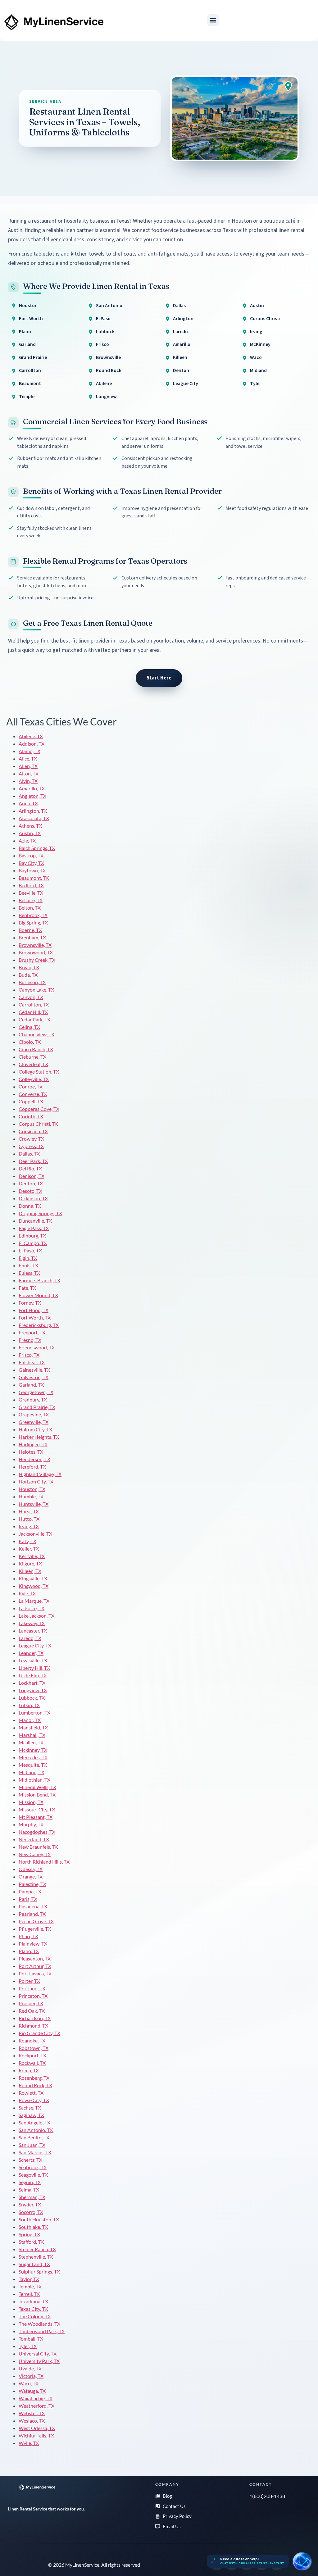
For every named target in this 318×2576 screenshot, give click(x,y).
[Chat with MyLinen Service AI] (302, 2561)
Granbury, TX (33, 1399)
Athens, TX (30, 826)
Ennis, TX (28, 1265)
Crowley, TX (31, 1139)
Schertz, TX (30, 2160)
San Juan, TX (32, 2145)
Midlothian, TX (34, 1780)
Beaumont (30, 384)
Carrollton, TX (34, 1004)
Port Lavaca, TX (35, 1973)
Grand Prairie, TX (37, 1407)
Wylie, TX (29, 2443)
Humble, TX (31, 1496)
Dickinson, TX (33, 1198)
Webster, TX (32, 2413)
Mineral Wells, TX (37, 1787)
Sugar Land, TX (34, 2264)
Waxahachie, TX (36, 2398)
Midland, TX (32, 1772)
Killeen (180, 357)
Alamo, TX (30, 751)
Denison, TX (32, 1176)
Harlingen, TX (33, 1444)
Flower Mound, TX (38, 1295)
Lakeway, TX (32, 1623)
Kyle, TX (27, 1593)
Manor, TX (30, 1720)
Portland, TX (32, 1988)
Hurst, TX (29, 1511)
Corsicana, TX (33, 1131)
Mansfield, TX (33, 1727)
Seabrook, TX (33, 2167)
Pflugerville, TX (35, 1929)
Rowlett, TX (31, 2093)
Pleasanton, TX (35, 1958)
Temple (27, 397)
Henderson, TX (34, 1459)
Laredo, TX (30, 1638)
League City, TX (35, 1645)
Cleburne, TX (32, 1057)
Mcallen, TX (31, 1742)
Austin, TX (30, 833)
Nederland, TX (34, 1839)
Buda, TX (28, 975)
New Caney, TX (35, 1854)
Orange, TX (31, 1876)
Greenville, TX (34, 1422)
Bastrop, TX (31, 855)
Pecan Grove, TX (36, 1921)
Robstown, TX (34, 2048)
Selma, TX (29, 2190)
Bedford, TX (31, 885)
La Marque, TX (34, 1601)
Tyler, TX (28, 2346)
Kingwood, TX (34, 1586)
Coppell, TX (31, 1101)
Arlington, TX (33, 811)
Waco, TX (29, 2383)
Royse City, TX (34, 2100)
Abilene (104, 384)
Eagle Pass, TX (34, 1228)
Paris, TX (28, 1899)
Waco (256, 357)
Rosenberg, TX (34, 2078)
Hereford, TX (32, 1467)
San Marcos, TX (35, 2152)
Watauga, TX (32, 2391)
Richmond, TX (33, 2026)
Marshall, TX (32, 1735)
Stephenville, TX (36, 2257)
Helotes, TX (31, 1452)
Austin (257, 306)
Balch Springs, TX (37, 848)
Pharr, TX (28, 1936)
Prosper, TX (31, 2003)
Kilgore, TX (30, 1563)
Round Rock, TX (35, 2085)
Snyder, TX (30, 2204)
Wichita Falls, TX (36, 2435)
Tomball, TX (31, 2339)
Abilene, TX (31, 736)
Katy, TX (27, 1541)
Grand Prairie (33, 357)
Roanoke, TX (32, 2040)
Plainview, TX (33, 1944)
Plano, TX (29, 1951)
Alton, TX (29, 773)
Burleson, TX (32, 982)
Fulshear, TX (32, 1362)
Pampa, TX (30, 1891)
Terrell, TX (29, 2294)
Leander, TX (31, 1653)
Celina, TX (29, 1027)
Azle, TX (27, 840)
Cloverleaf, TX (33, 1064)
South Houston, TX (39, 2219)
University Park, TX (39, 2361)
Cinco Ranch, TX (36, 1049)
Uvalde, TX (30, 2368)
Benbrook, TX (33, 915)
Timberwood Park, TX (42, 2331)
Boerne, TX (30, 930)
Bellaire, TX (31, 900)
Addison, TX (32, 744)
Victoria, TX (31, 2376)
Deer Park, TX (33, 1161)
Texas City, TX (33, 2309)
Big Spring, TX (33, 922)
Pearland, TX (32, 1914)
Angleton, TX (32, 796)
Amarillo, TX (32, 788)
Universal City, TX (38, 2353)
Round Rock (109, 370)
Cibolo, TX (30, 1042)
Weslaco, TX (32, 2421)
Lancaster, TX (33, 1631)
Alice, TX (28, 759)
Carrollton (30, 370)
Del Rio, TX (30, 1168)
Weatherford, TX (36, 2406)
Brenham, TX (32, 937)
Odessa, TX (31, 1869)
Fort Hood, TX (34, 1310)
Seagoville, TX (33, 2175)
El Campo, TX (33, 1243)
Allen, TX (28, 766)
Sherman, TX (32, 2197)
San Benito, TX (34, 2137)
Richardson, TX (35, 2018)
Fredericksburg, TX (39, 1325)
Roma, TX (29, 2070)
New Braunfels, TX (38, 1847)
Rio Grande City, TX (39, 2033)
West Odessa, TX (37, 2428)
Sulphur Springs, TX (39, 2272)
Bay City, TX (31, 863)
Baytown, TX (32, 870)
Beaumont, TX (34, 878)
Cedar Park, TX (34, 1019)
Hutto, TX (29, 1519)
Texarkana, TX (33, 2301)
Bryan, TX (29, 967)
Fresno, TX (30, 1340)
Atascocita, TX (34, 818)
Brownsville (108, 357)
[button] (213, 20)
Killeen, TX (30, 1571)
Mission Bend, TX (37, 1795)
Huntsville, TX (34, 1504)
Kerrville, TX (32, 1556)
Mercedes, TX (33, 1757)
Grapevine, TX (34, 1414)
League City (186, 384)
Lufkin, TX (29, 1705)
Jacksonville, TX (35, 1534)
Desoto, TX (30, 1191)
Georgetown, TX (36, 1392)
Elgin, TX (28, 1258)
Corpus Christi (265, 319)
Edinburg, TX (32, 1236)
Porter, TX (29, 1981)
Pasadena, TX (33, 1906)
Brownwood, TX (36, 952)
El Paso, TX (30, 1250)
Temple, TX (30, 2286)
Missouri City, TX (37, 1809)
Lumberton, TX (34, 1713)
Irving (256, 332)
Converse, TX (33, 1094)
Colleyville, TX (34, 1079)
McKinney (260, 344)
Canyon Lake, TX (36, 990)
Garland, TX (31, 1385)
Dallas (179, 306)
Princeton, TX (33, 1996)
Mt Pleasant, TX (36, 1817)
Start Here (159, 678)
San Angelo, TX (34, 2122)
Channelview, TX (36, 1034)
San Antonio (109, 306)
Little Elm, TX (33, 1675)
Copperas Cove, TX (39, 1109)
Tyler (256, 384)
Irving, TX (29, 1526)
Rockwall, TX (32, 2063)
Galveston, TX (34, 1377)
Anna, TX (28, 803)
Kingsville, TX (33, 1578)
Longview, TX (33, 1690)
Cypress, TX (31, 1146)
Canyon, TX (31, 997)
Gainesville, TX (34, 1370)
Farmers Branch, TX (39, 1280)
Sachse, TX (30, 2108)
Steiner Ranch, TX (37, 2249)
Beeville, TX (31, 893)
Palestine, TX (32, 1884)
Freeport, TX (32, 1332)
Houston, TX (32, 1489)
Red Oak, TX (32, 2011)
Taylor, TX (29, 2279)
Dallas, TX (29, 1154)
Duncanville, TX (35, 1221)
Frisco (102, 344)
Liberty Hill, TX (34, 1668)
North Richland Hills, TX (44, 1862)
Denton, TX (31, 1183)
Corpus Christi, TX (38, 1124)
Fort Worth (31, 319)
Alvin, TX (28, 781)
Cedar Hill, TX (33, 1012)
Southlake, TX (33, 2227)
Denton (181, 370)
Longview (106, 397)
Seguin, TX (30, 2182)
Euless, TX (29, 1273)
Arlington (183, 319)
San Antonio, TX (36, 2130)
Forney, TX (30, 1303)
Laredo (180, 332)
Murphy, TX (31, 1824)
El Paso (103, 319)
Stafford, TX (31, 2242)
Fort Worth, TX (35, 1318)
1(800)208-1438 (267, 2496)
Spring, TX (29, 2234)
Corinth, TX (31, 1116)
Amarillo (182, 344)
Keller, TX (29, 1549)
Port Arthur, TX (35, 1966)
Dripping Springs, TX (40, 1213)
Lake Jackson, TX (36, 1616)
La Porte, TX (32, 1608)
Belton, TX (30, 908)
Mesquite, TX (33, 1765)
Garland (27, 344)
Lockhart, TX (32, 1683)
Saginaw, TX (31, 2115)
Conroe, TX (31, 1086)
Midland (258, 370)
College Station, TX (39, 1072)
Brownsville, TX (35, 945)
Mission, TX (31, 1802)
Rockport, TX (32, 2055)
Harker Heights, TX (39, 1437)
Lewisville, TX (33, 1660)
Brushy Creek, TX (37, 960)
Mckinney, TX (33, 1750)
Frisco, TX (29, 1355)
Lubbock (105, 332)
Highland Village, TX (40, 1474)
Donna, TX (30, 1206)
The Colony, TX (35, 2316)
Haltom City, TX (35, 1429)
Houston (28, 306)
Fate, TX (27, 1288)
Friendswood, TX (37, 1347)
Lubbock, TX (32, 1698)
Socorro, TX (31, 2212)
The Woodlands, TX (39, 2324)
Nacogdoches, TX (37, 1832)
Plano (25, 332)
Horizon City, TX (36, 1481)
